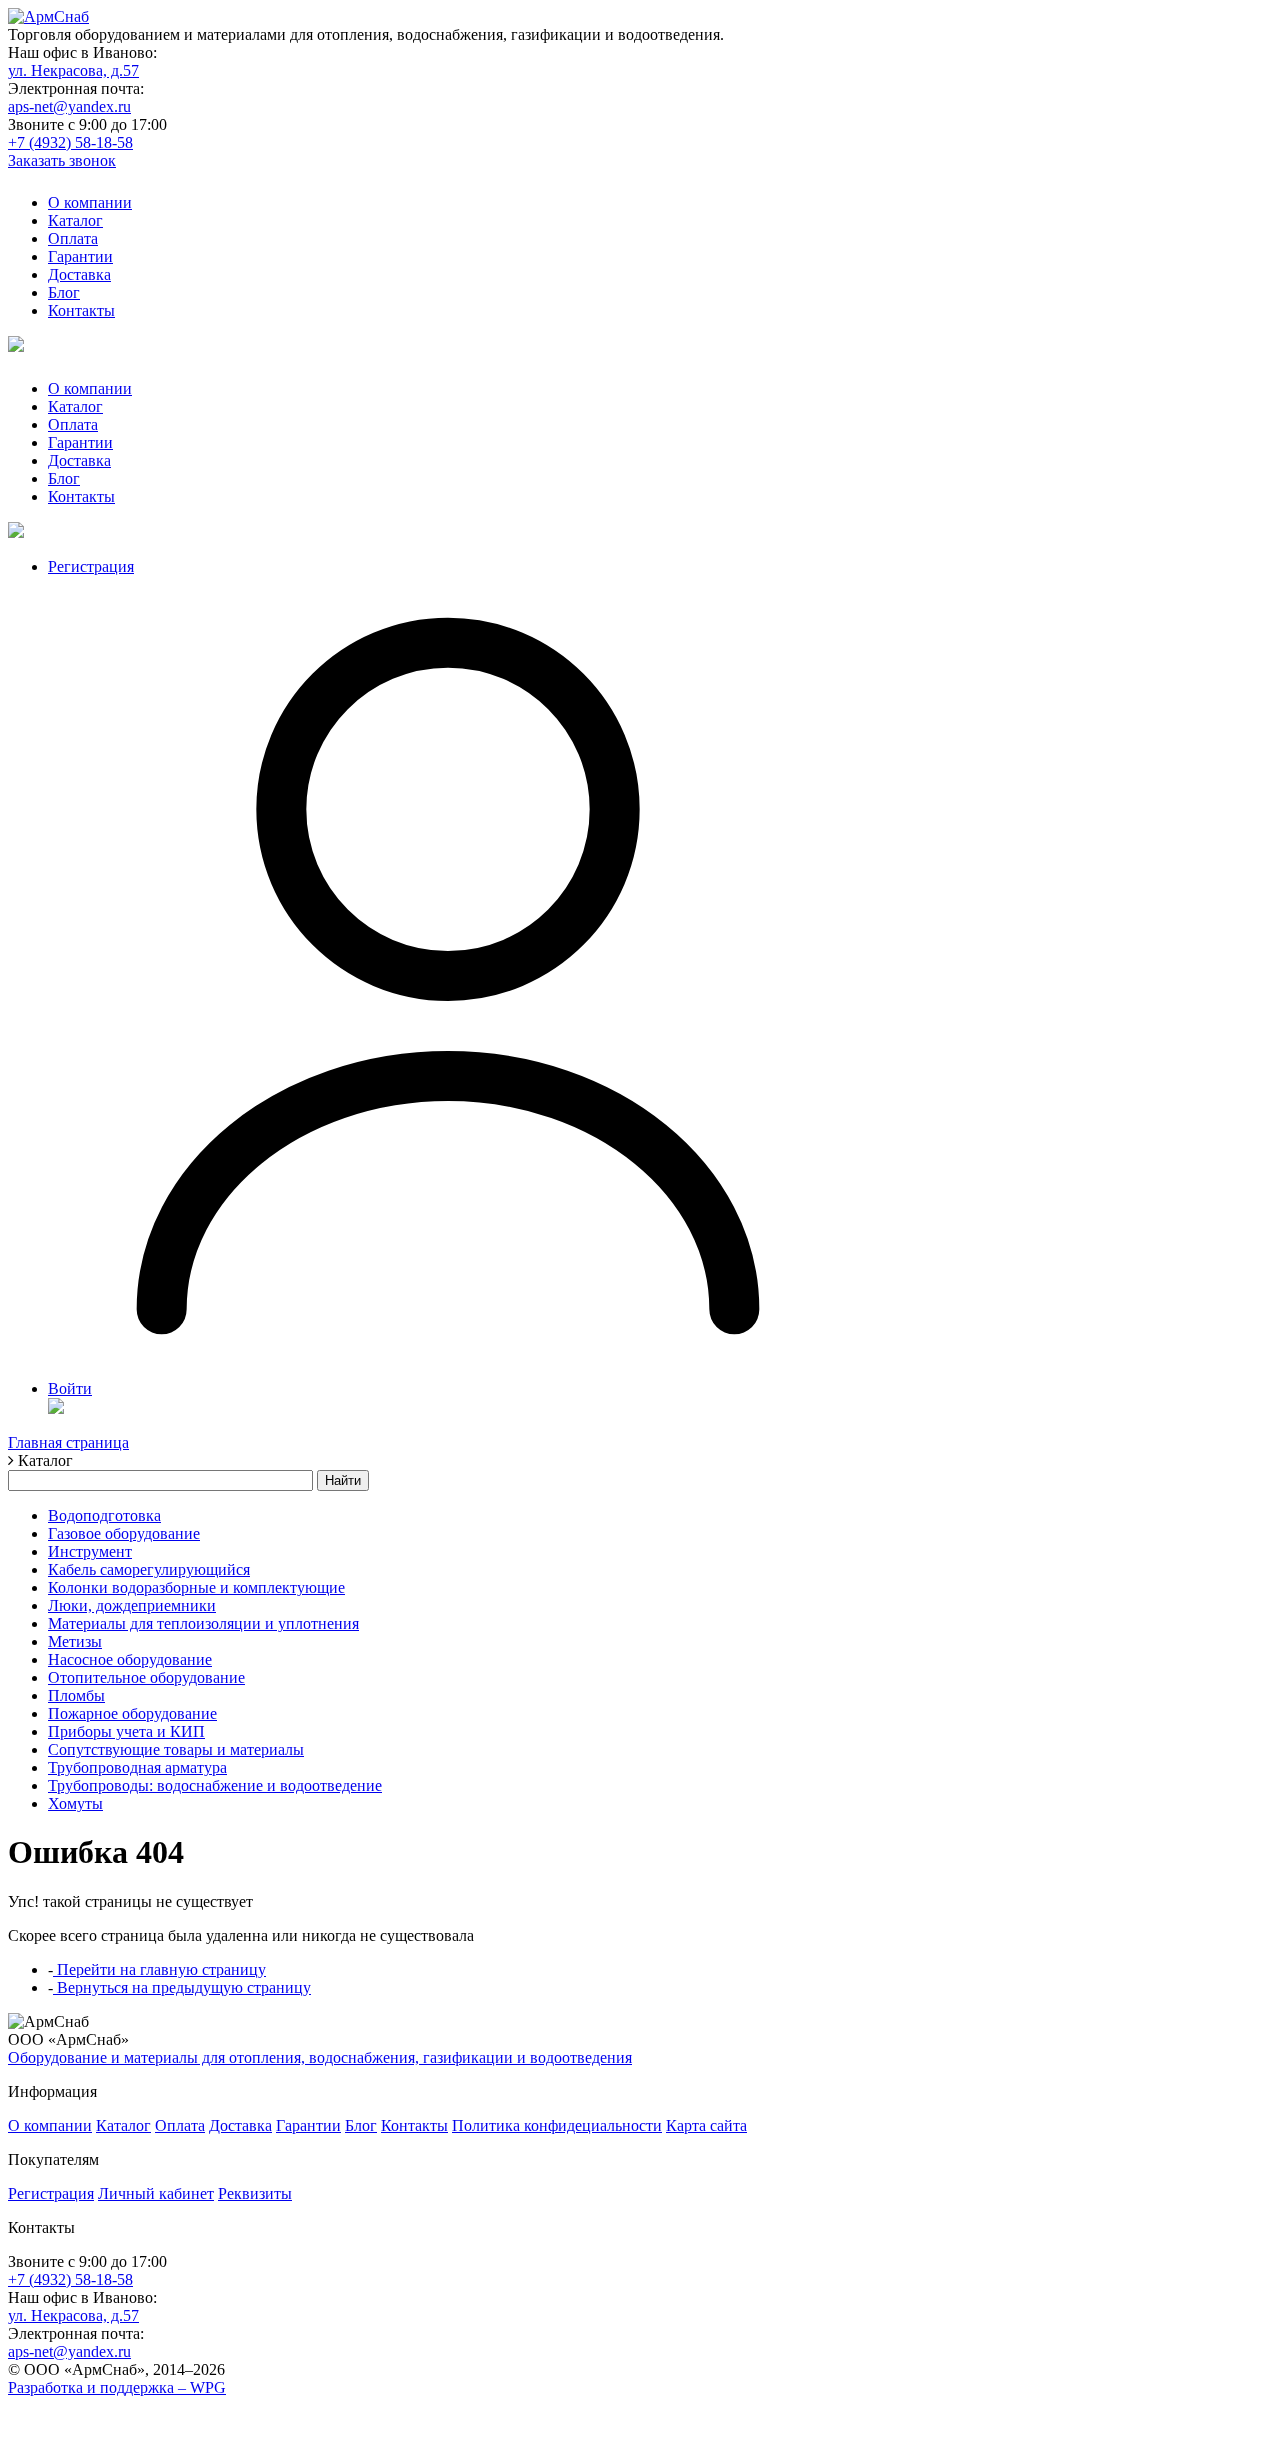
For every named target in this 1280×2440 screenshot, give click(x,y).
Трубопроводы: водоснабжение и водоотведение (215, 1785)
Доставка (79, 274)
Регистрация (91, 566)
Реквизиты (255, 2193)
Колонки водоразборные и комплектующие (196, 1587)
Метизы (75, 1641)
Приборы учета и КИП (126, 1731)
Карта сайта (706, 2125)
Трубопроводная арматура (137, 1767)
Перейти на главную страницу (159, 1969)
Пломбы (76, 1695)
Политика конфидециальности (557, 2125)
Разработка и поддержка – (117, 2387)
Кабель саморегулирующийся (149, 1569)
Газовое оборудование (124, 1533)
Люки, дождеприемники (132, 1605)
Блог (64, 292)
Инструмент (90, 1551)
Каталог (75, 220)
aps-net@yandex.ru (69, 106)
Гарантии (80, 256)
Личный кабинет (156, 2193)
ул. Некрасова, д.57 (73, 70)
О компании (90, 202)
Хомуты (75, 1803)
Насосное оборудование (130, 1659)
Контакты (81, 310)
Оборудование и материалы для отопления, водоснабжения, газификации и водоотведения (320, 2057)
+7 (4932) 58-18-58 (70, 142)
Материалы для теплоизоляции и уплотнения (203, 1623)
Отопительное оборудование (146, 1677)
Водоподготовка (104, 1515)
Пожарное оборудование (132, 1713)
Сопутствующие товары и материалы (176, 1749)
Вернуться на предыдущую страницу (182, 1987)
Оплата (73, 238)
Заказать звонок (62, 160)
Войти (70, 1388)
